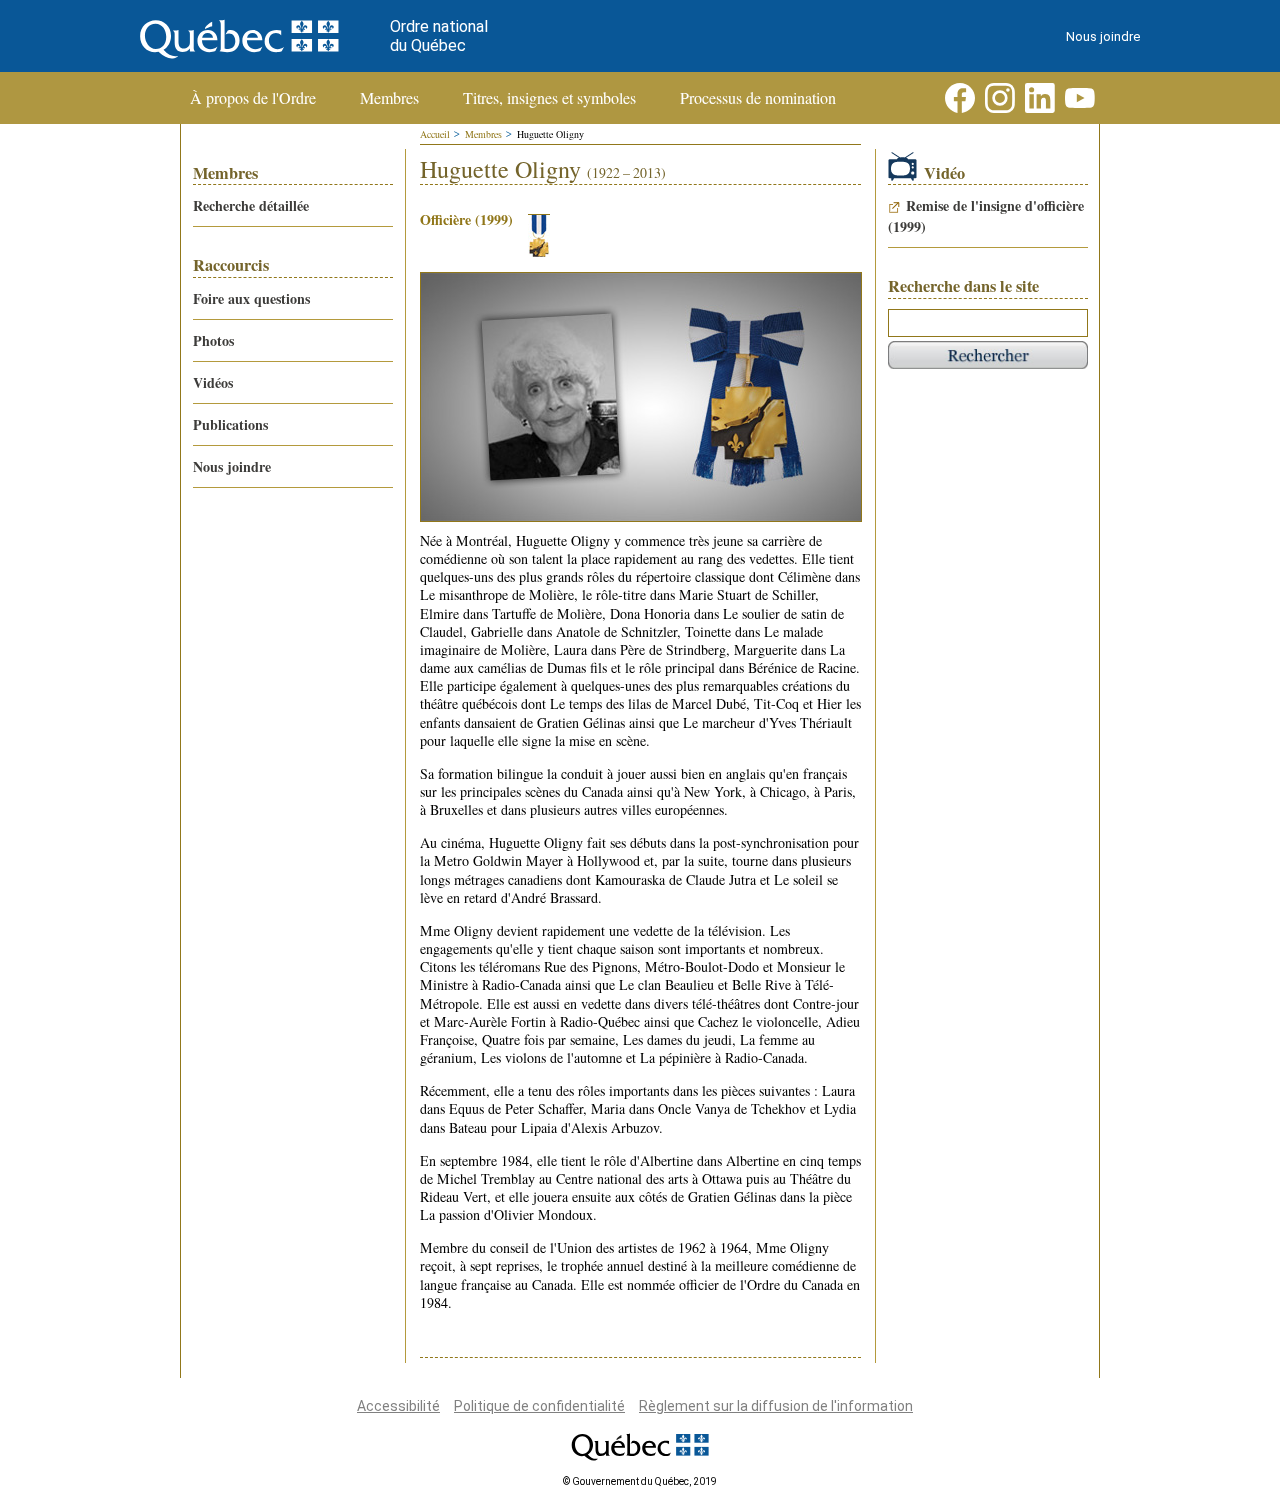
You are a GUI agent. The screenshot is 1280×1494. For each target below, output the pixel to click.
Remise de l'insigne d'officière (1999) (986, 216)
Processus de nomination (758, 98)
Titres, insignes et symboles (549, 98)
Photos (213, 340)
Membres (389, 98)
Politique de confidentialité (539, 1406)
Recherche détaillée (251, 205)
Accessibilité (398, 1406)
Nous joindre (1103, 36)
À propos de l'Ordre (253, 98)
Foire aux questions (251, 298)
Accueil (435, 134)
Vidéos (213, 382)
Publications (230, 424)
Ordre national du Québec (439, 36)
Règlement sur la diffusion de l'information (776, 1406)
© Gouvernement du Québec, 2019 (640, 1481)
